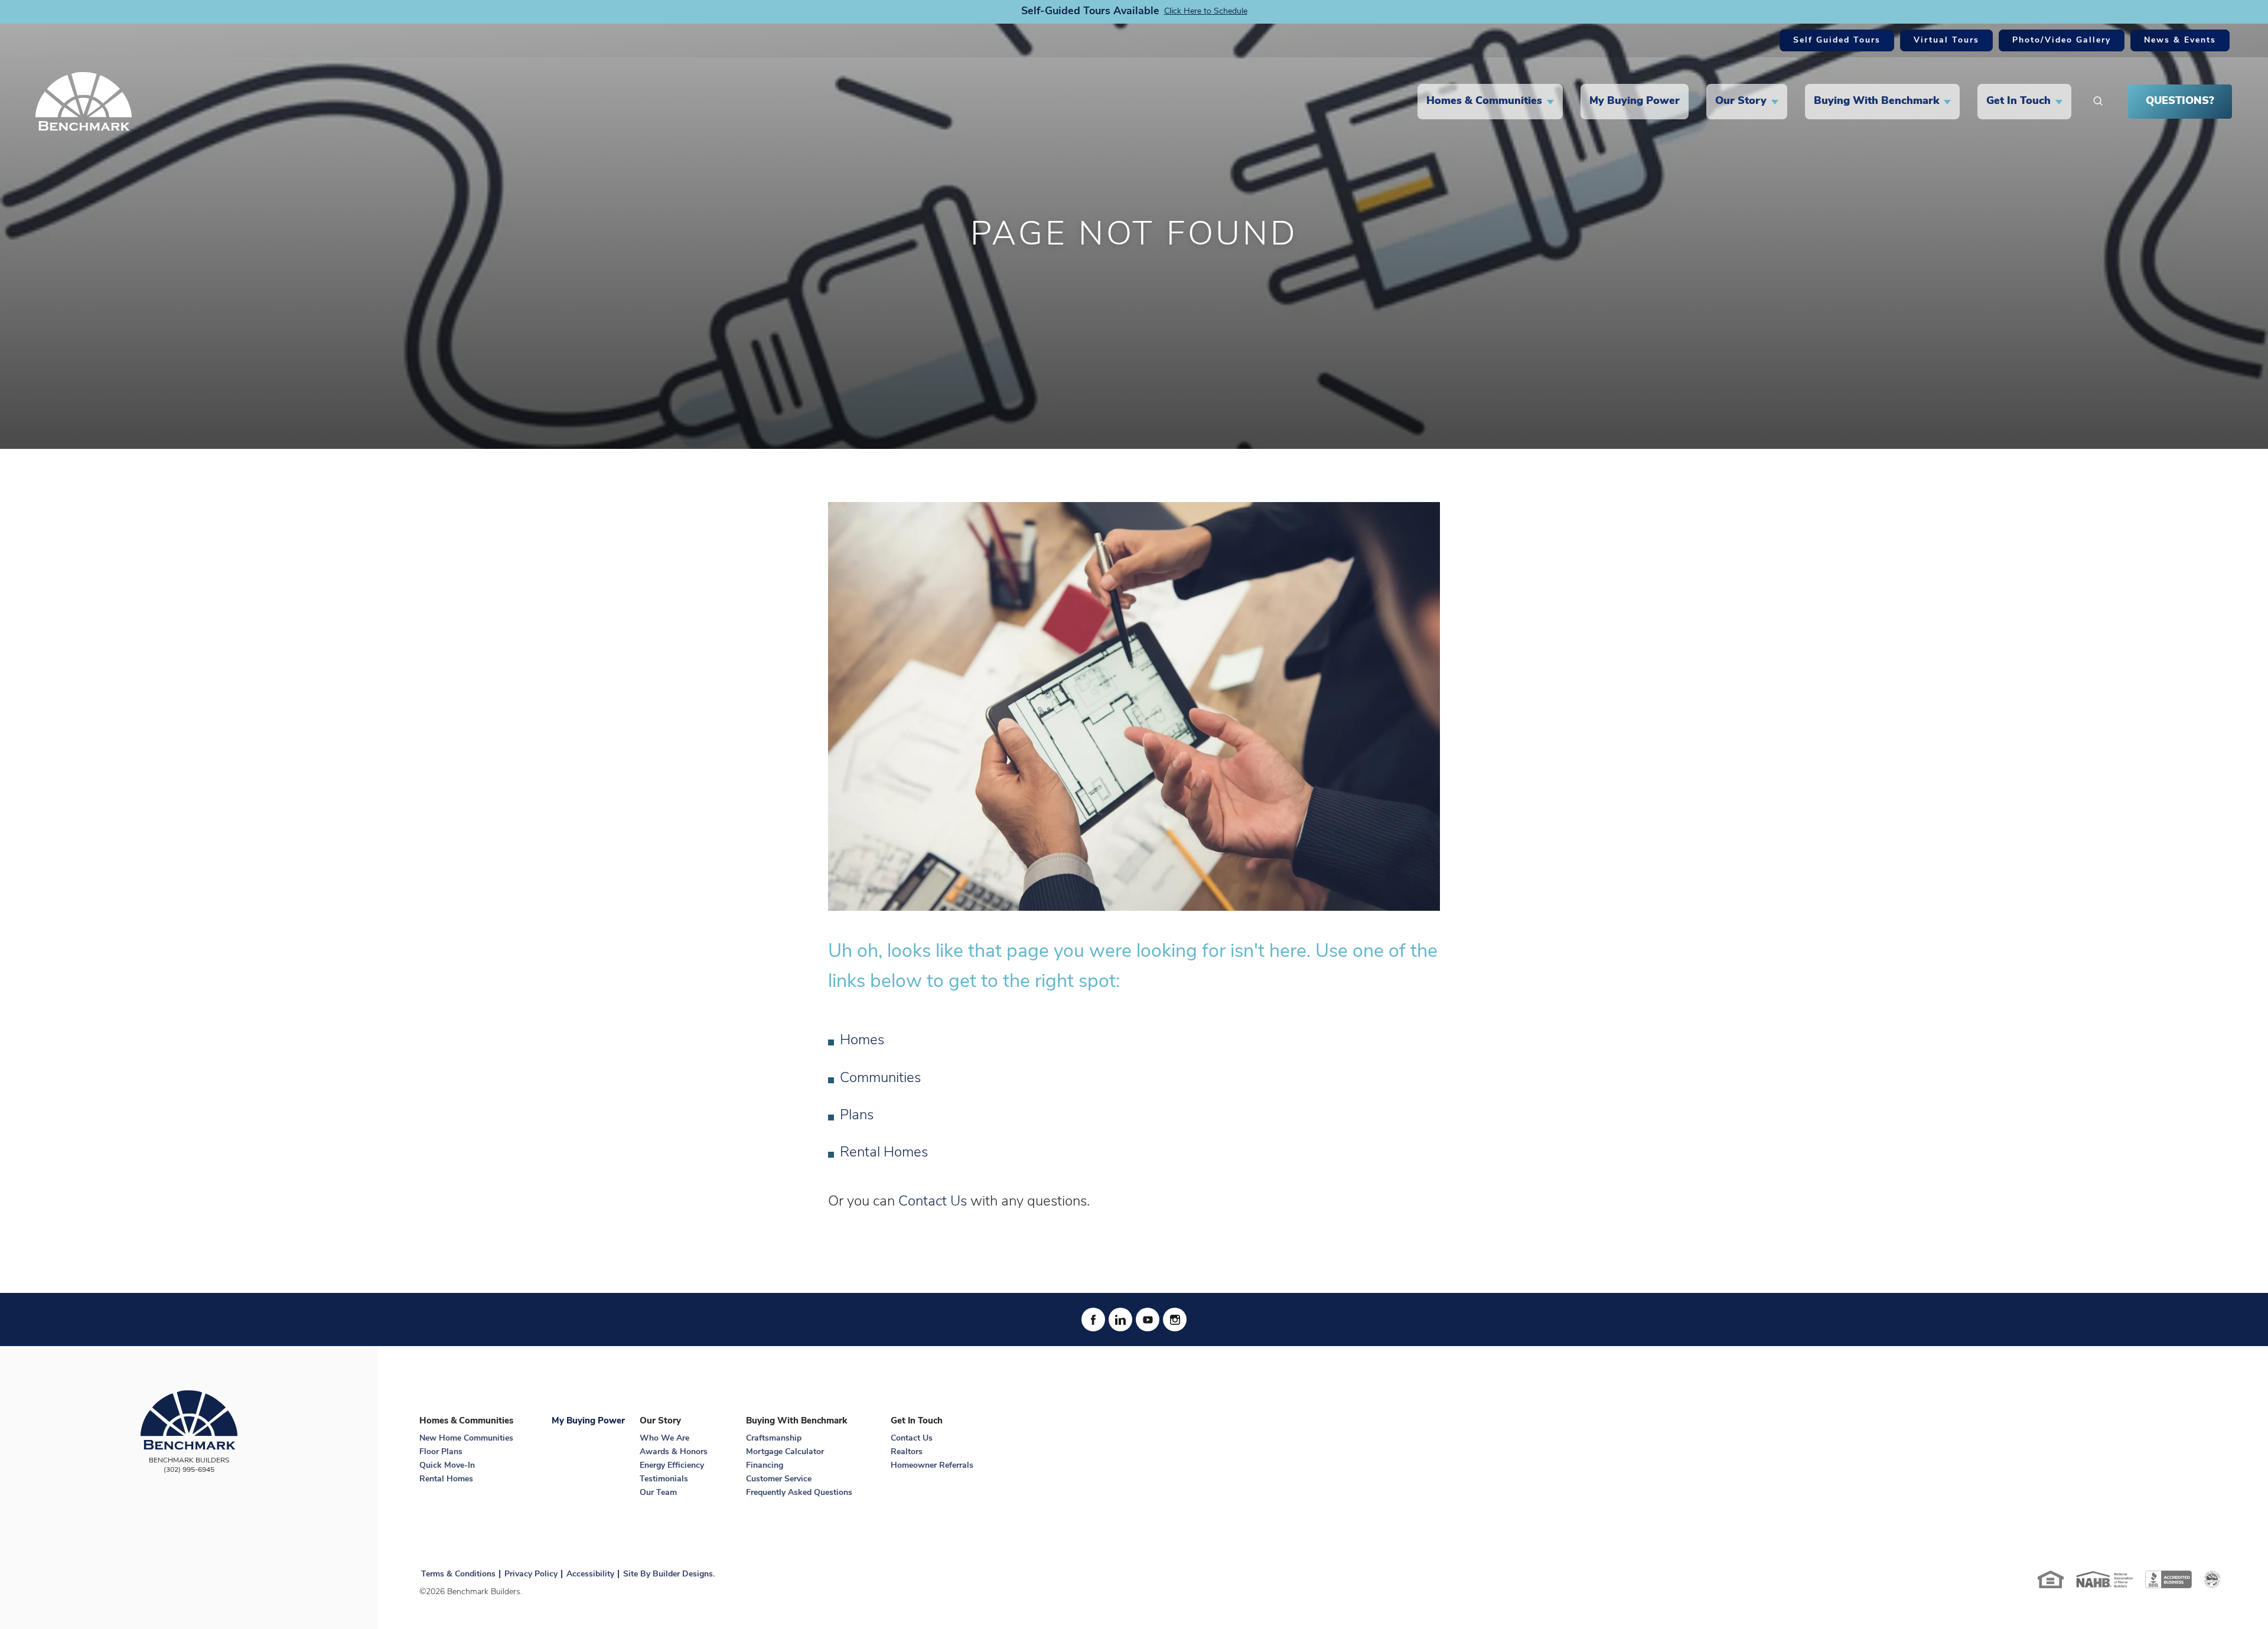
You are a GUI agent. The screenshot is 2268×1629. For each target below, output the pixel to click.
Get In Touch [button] (2018, 102)
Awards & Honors (674, 1452)
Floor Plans (441, 1452)
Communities (880, 1079)
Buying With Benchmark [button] (1876, 102)
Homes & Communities (466, 1421)
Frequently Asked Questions (799, 1493)
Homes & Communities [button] (1484, 102)
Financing (765, 1466)
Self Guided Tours (1837, 40)
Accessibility (590, 1574)
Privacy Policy (531, 1574)
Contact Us (933, 1202)
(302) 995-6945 (189, 1470)
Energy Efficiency (672, 1466)
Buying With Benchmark (796, 1421)
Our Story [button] (1741, 102)
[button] (2098, 102)
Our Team (658, 1493)
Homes (862, 1041)
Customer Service (779, 1479)
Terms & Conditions (458, 1574)
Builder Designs (683, 1574)
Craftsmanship (774, 1439)
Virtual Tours (1946, 40)
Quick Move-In (447, 1466)
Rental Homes (884, 1153)
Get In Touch (917, 1421)
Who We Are (664, 1439)
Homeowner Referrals (932, 1466)
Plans (857, 1116)
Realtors (907, 1452)
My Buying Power (1635, 102)
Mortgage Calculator (785, 1452)
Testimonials (664, 1479)
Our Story (660, 1421)
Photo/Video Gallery (2062, 40)
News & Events (2180, 40)
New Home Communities (466, 1439)
